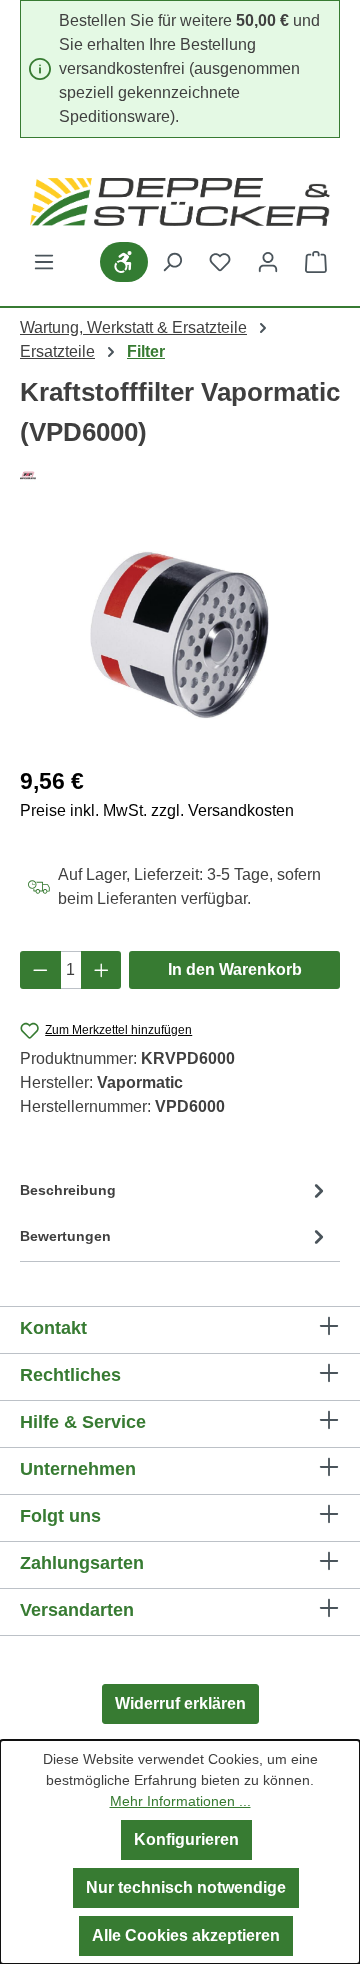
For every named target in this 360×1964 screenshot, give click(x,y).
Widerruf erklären (180, 1703)
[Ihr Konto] (268, 262)
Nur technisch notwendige (186, 1887)
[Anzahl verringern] (40, 970)
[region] (180, 635)
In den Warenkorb (235, 969)
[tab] (175, 1194)
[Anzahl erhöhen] (101, 970)
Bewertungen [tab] (65, 1236)
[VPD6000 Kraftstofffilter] (180, 635)
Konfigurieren (186, 1839)
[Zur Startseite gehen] (180, 202)
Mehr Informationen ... (180, 1801)
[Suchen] (172, 262)
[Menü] (44, 262)
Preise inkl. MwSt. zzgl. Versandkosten (157, 810)
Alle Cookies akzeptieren (186, 1935)
